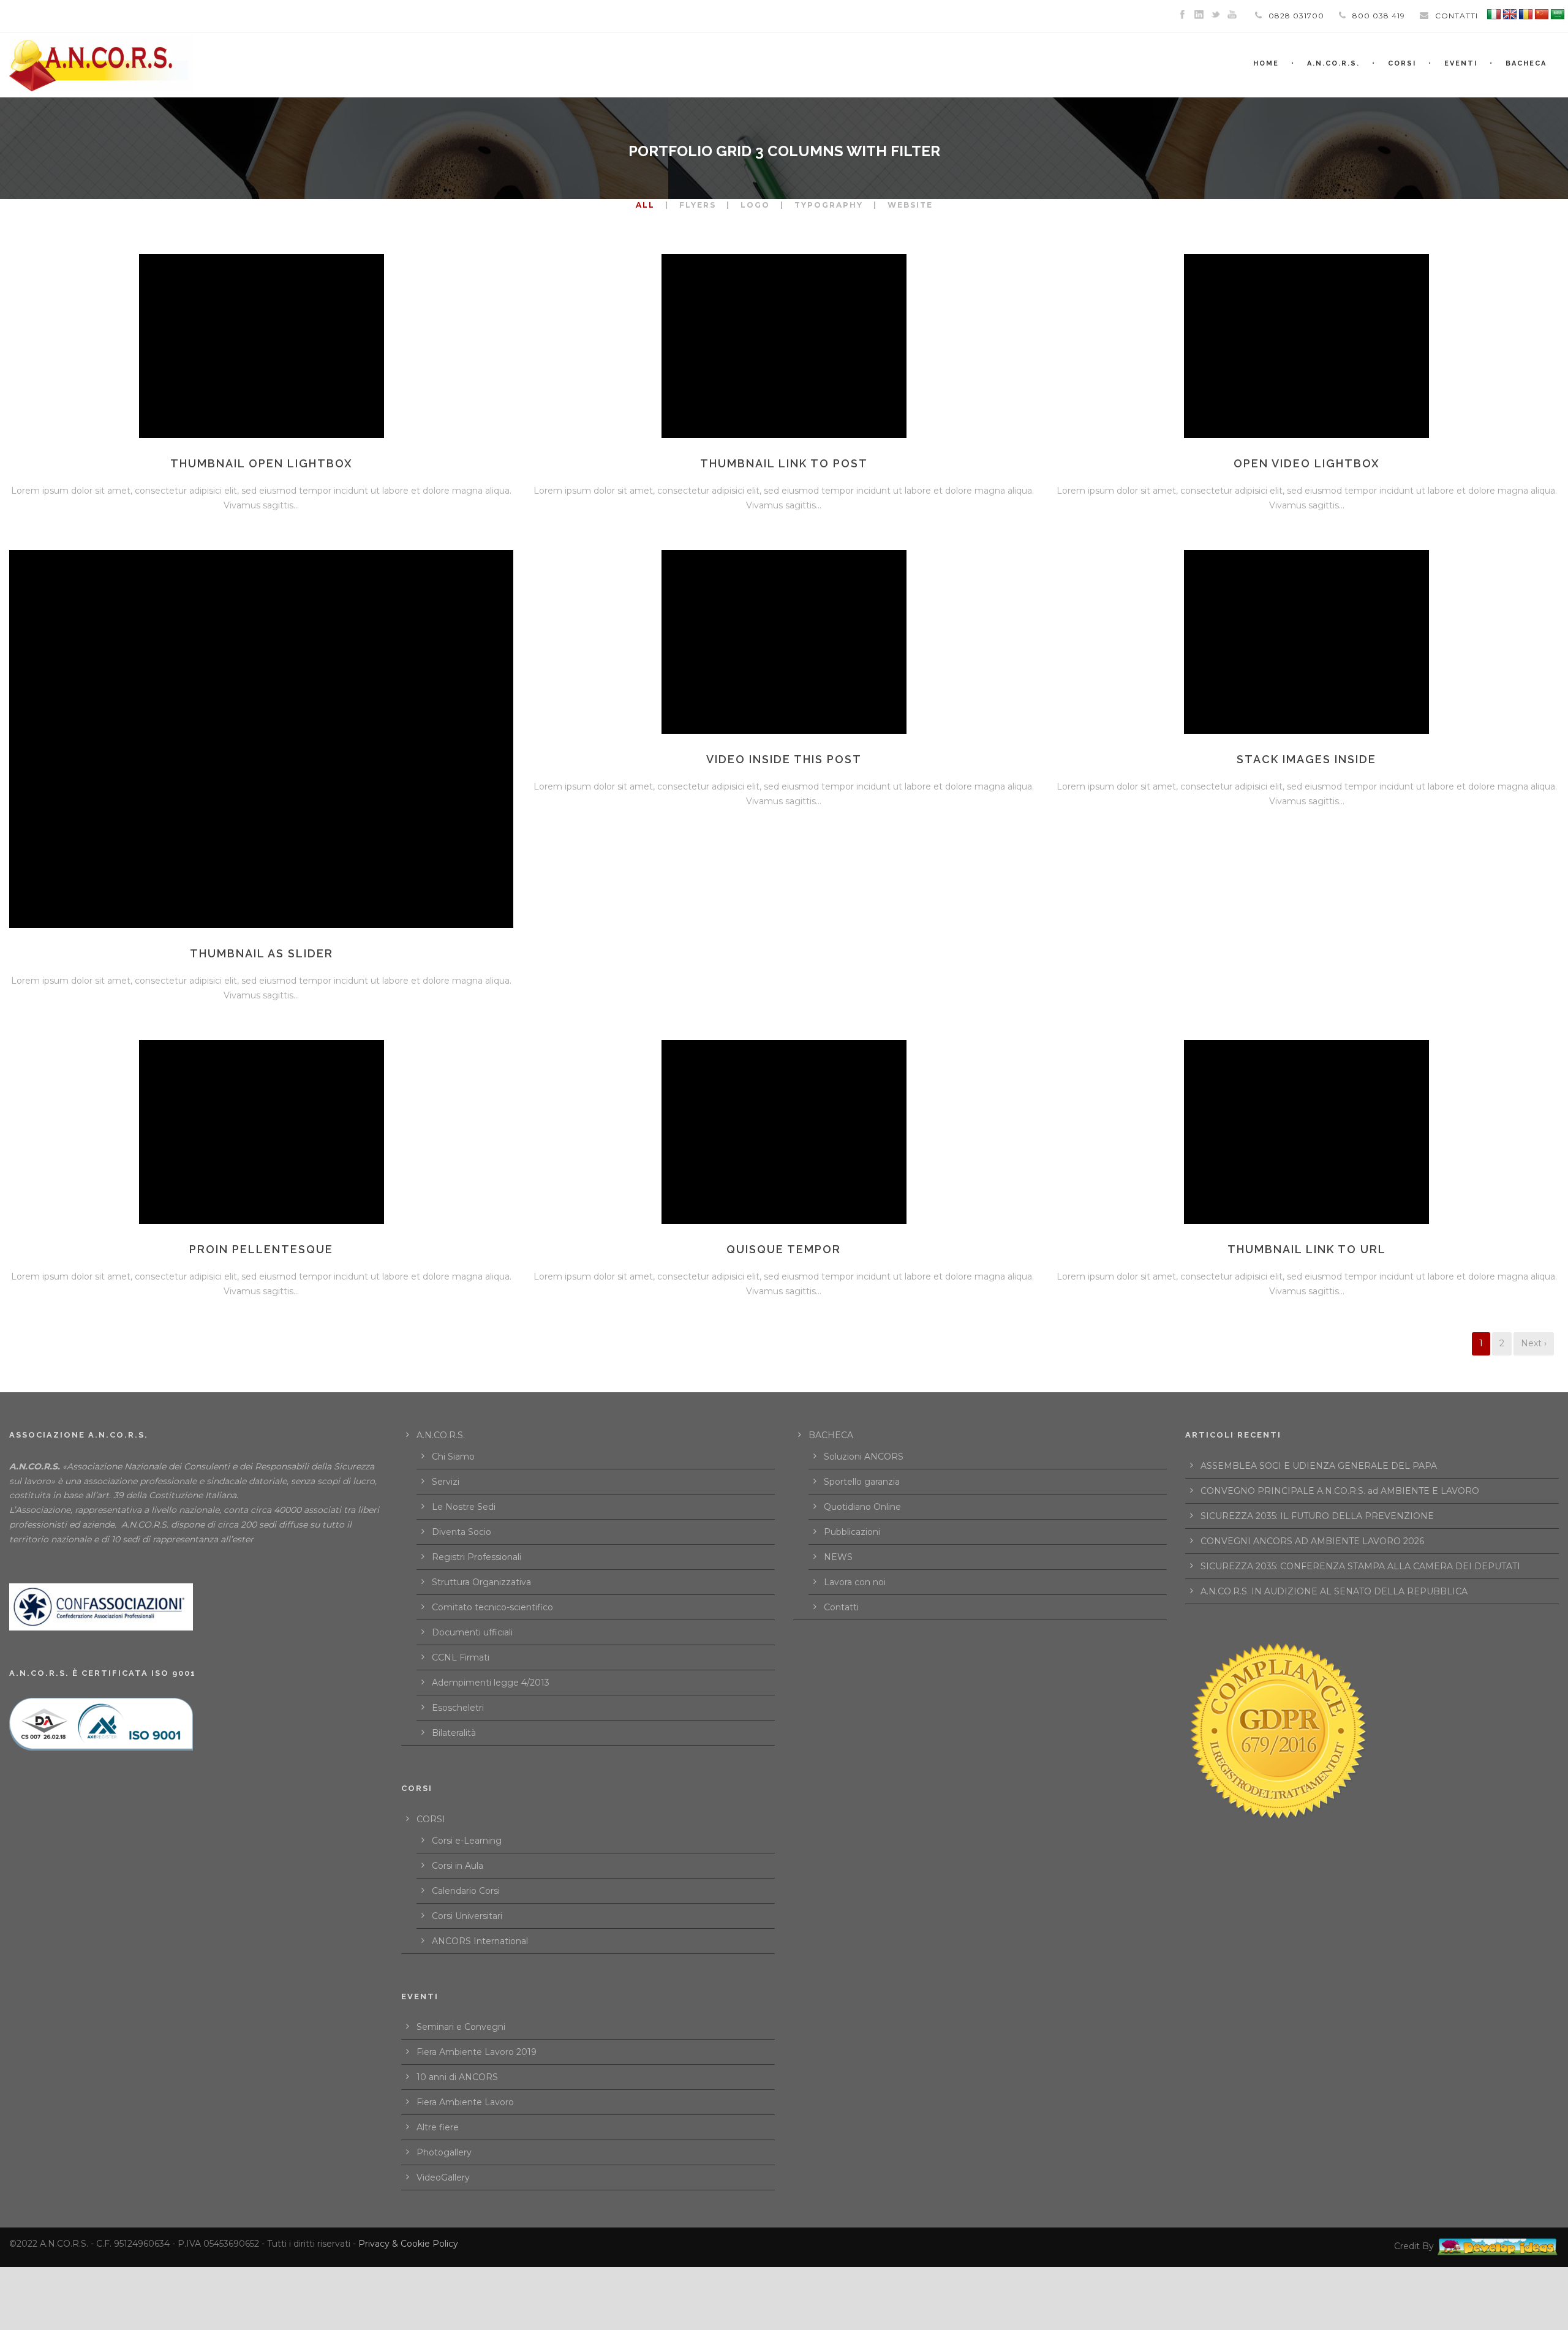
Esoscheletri (458, 1708)
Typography (829, 205)
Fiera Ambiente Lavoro (465, 2102)
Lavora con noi (855, 1582)
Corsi (1402, 63)
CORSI (431, 1819)
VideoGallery (443, 2177)
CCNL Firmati (461, 1657)
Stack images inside (1306, 759)
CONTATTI (1457, 16)
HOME (1266, 63)
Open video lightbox (1307, 463)
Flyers (698, 205)
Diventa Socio (462, 1532)
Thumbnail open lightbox (262, 463)
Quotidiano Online (862, 1507)
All (645, 205)
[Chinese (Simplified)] (1542, 15)
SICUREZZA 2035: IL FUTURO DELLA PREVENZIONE (1317, 1516)
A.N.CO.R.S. (1333, 63)
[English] (1510, 15)
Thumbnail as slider (262, 953)
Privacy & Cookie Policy (408, 2244)
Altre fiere (438, 2127)
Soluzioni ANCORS (864, 1457)
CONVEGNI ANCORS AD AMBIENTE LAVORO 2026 (1312, 1541)
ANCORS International (480, 1941)
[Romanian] (1526, 15)
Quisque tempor (784, 1249)
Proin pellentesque (261, 1249)
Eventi (1461, 63)
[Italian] (1494, 15)
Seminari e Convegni (461, 2027)
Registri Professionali (477, 1557)
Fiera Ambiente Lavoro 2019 (477, 2052)
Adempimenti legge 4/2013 (491, 1683)
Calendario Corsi (466, 1891)
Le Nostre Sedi (464, 1507)
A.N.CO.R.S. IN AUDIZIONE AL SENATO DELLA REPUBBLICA (1334, 1591)
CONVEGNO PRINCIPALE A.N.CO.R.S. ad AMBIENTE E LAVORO (1340, 1491)
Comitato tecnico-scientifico (492, 1607)
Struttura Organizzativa (481, 1582)
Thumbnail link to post (784, 463)
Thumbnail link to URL (1307, 1249)
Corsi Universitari (467, 1916)
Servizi (446, 1482)
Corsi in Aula (458, 1866)
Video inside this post (784, 759)
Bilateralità (454, 1733)
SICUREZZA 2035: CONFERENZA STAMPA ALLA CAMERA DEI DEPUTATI (1360, 1566)
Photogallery (444, 2152)
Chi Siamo (453, 1457)
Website (910, 205)
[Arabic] (1558, 15)
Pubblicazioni (852, 1532)
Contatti (841, 1607)
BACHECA (1526, 63)
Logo (755, 205)
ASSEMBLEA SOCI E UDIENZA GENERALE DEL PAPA (1319, 1466)
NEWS (838, 1557)
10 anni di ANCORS (457, 2077)
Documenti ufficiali (472, 1632)
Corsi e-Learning (467, 1841)
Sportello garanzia (862, 1482)
